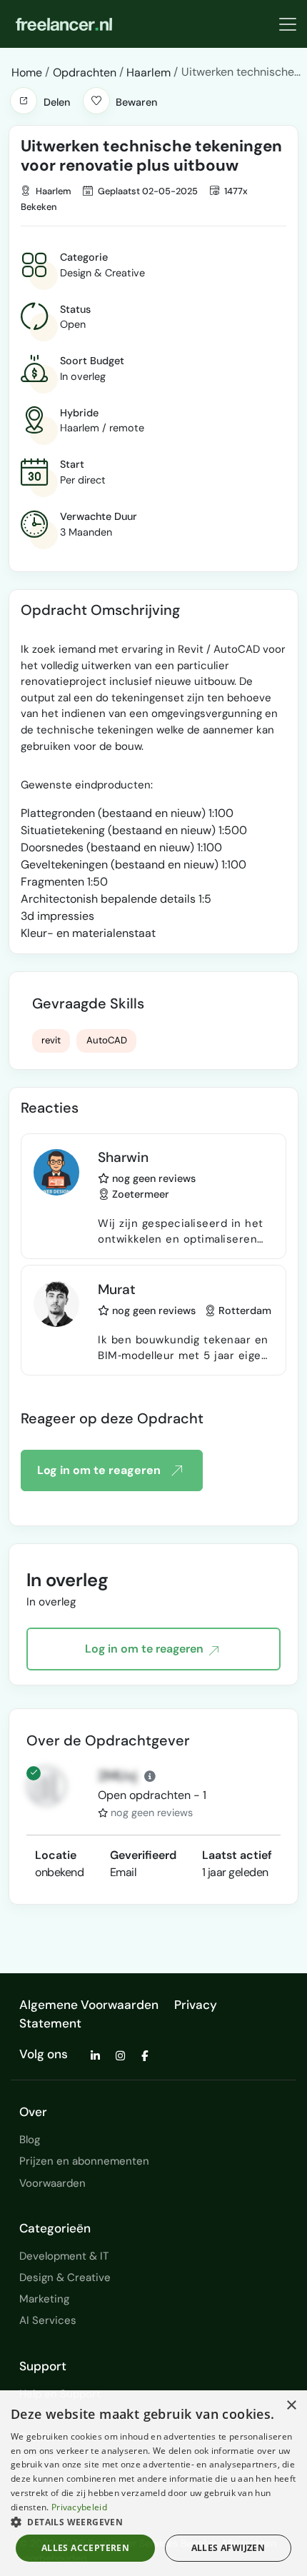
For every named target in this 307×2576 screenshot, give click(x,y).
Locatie (56, 1855)
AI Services (48, 2320)
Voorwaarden (52, 2183)
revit (51, 1040)
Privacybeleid (79, 2507)
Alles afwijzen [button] (228, 2548)
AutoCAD (107, 1040)
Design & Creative (65, 2277)
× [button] (291, 2406)
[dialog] (153, 2483)
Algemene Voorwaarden (89, 2005)
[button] (24, 101)
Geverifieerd (143, 1855)
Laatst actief (237, 1855)
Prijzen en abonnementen (84, 2161)
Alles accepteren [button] (85, 2548)
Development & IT (64, 2256)
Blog (30, 2140)
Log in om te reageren (99, 1470)
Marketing (44, 2299)
